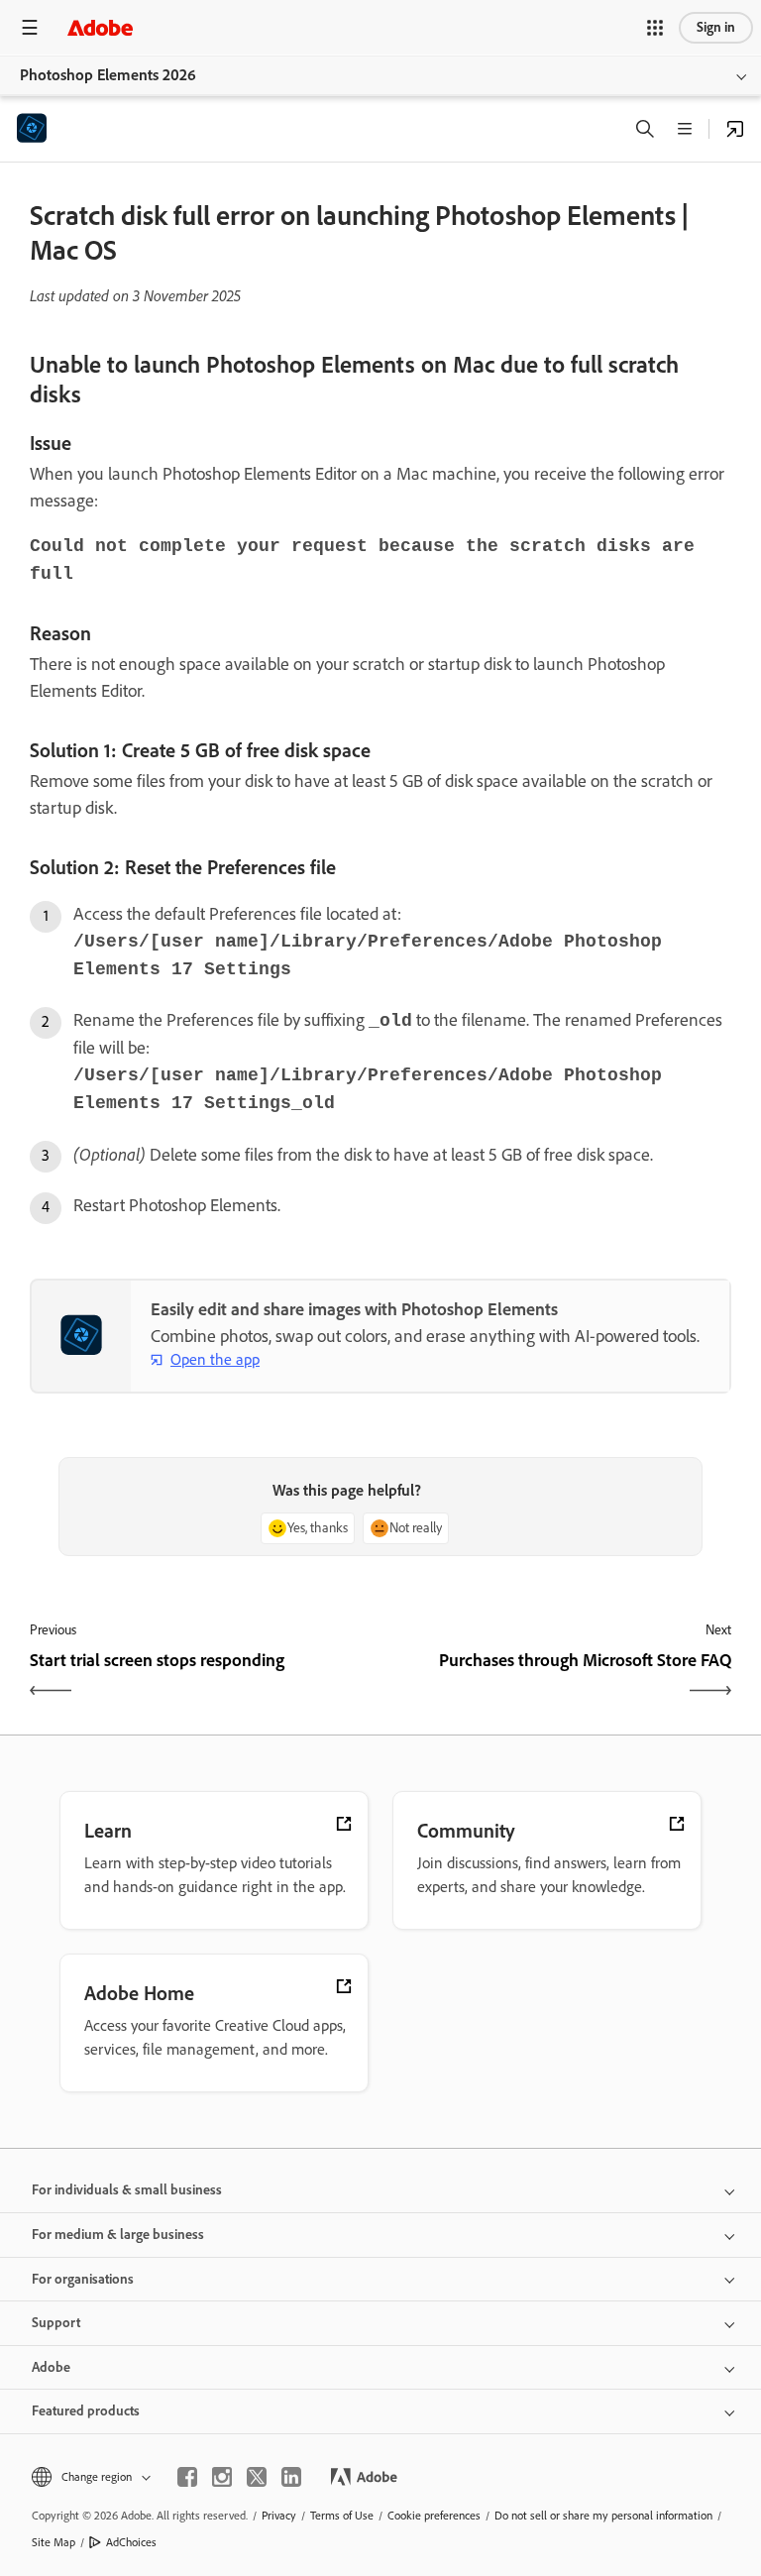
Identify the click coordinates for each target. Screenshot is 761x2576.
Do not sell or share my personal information (603, 2516)
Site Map (54, 2542)
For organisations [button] (83, 2279)
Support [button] (56, 2323)
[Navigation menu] (30, 27)
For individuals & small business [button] (127, 2190)
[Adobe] (100, 27)
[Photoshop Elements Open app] (735, 129)
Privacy (279, 2516)
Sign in (716, 27)
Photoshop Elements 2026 (108, 75)
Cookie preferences (434, 2516)
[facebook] (187, 2477)
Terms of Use (342, 2516)
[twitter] (257, 2477)
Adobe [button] (51, 2367)
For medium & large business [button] (118, 2235)
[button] (655, 28)
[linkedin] (291, 2477)
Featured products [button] (86, 2411)
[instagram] (222, 2477)
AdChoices (131, 2542)
